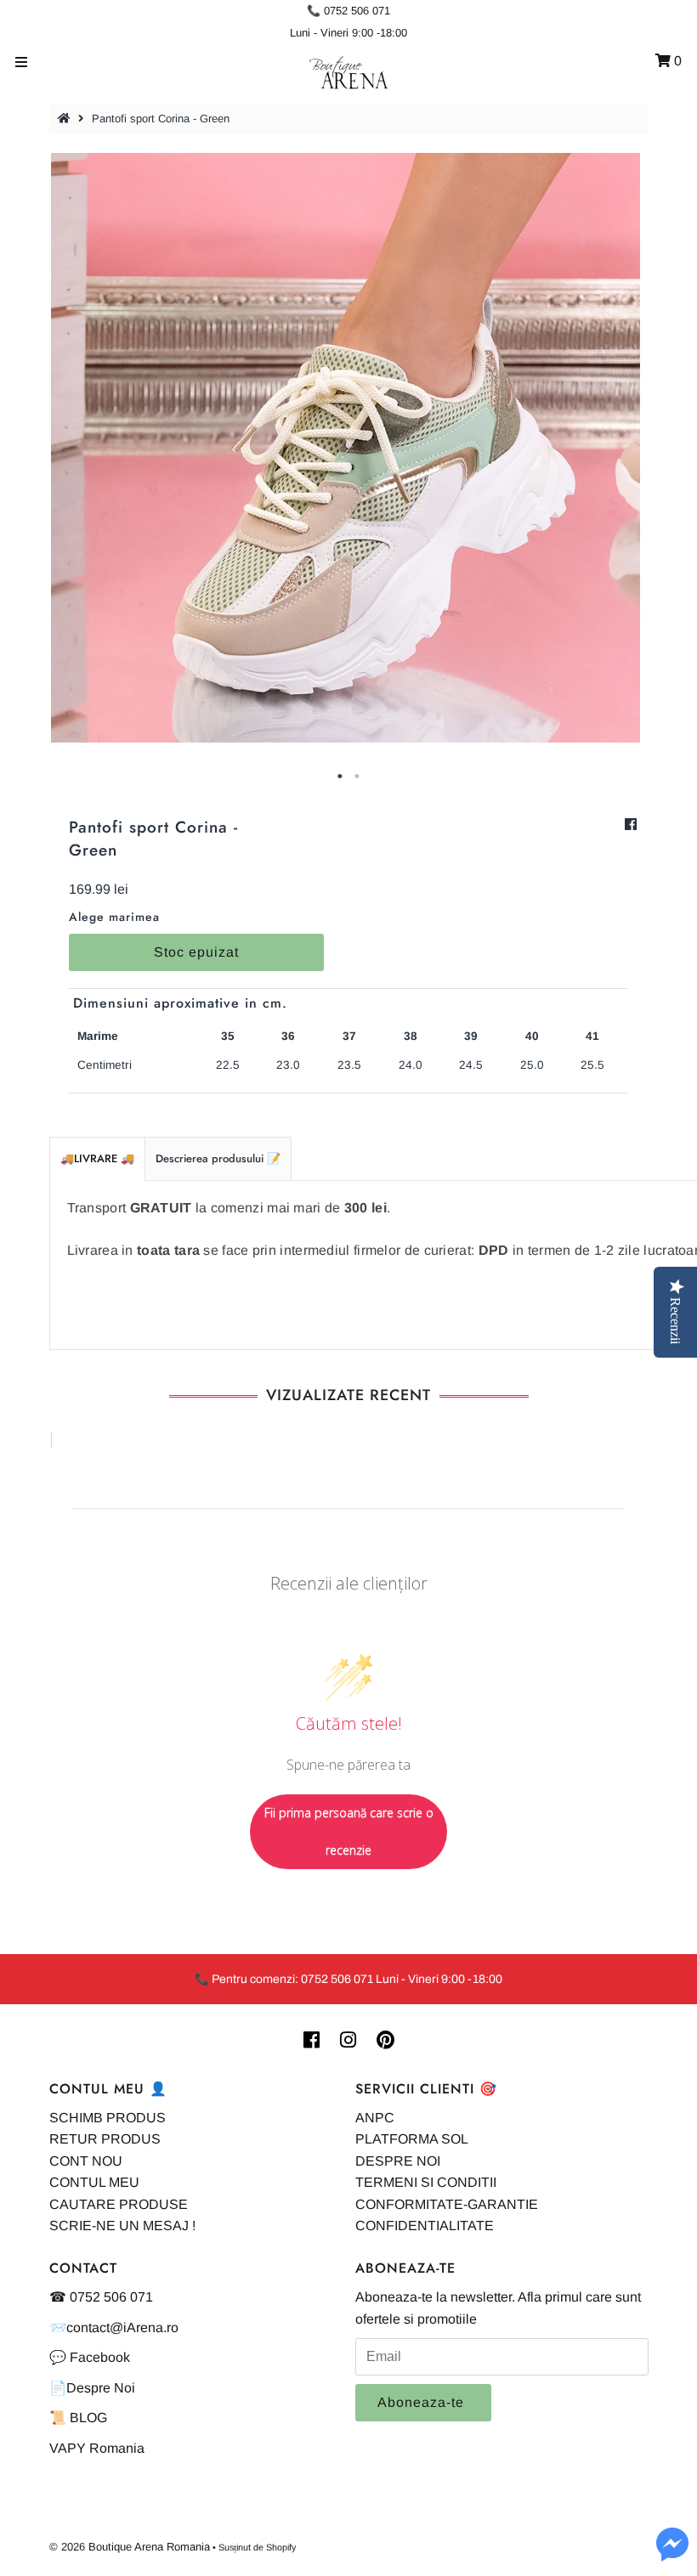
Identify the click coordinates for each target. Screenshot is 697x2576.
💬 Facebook (90, 2357)
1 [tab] (340, 777)
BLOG (88, 2418)
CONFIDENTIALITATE (425, 2226)
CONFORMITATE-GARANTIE (447, 2204)
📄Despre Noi (92, 2388)
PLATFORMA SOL (412, 2139)
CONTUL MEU (94, 2182)
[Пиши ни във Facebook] (672, 2554)
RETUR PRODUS (105, 2139)
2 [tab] (357, 777)
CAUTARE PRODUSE (119, 2204)
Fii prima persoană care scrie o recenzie (349, 1831)
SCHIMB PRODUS (108, 2118)
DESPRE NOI (398, 2161)
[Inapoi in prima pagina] (66, 119)
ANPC (375, 2118)
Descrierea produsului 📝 (218, 1158)
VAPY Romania (97, 2448)
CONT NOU (86, 2161)
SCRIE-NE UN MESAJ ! (122, 2226)
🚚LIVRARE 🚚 (97, 1158)
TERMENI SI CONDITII (426, 2182)
